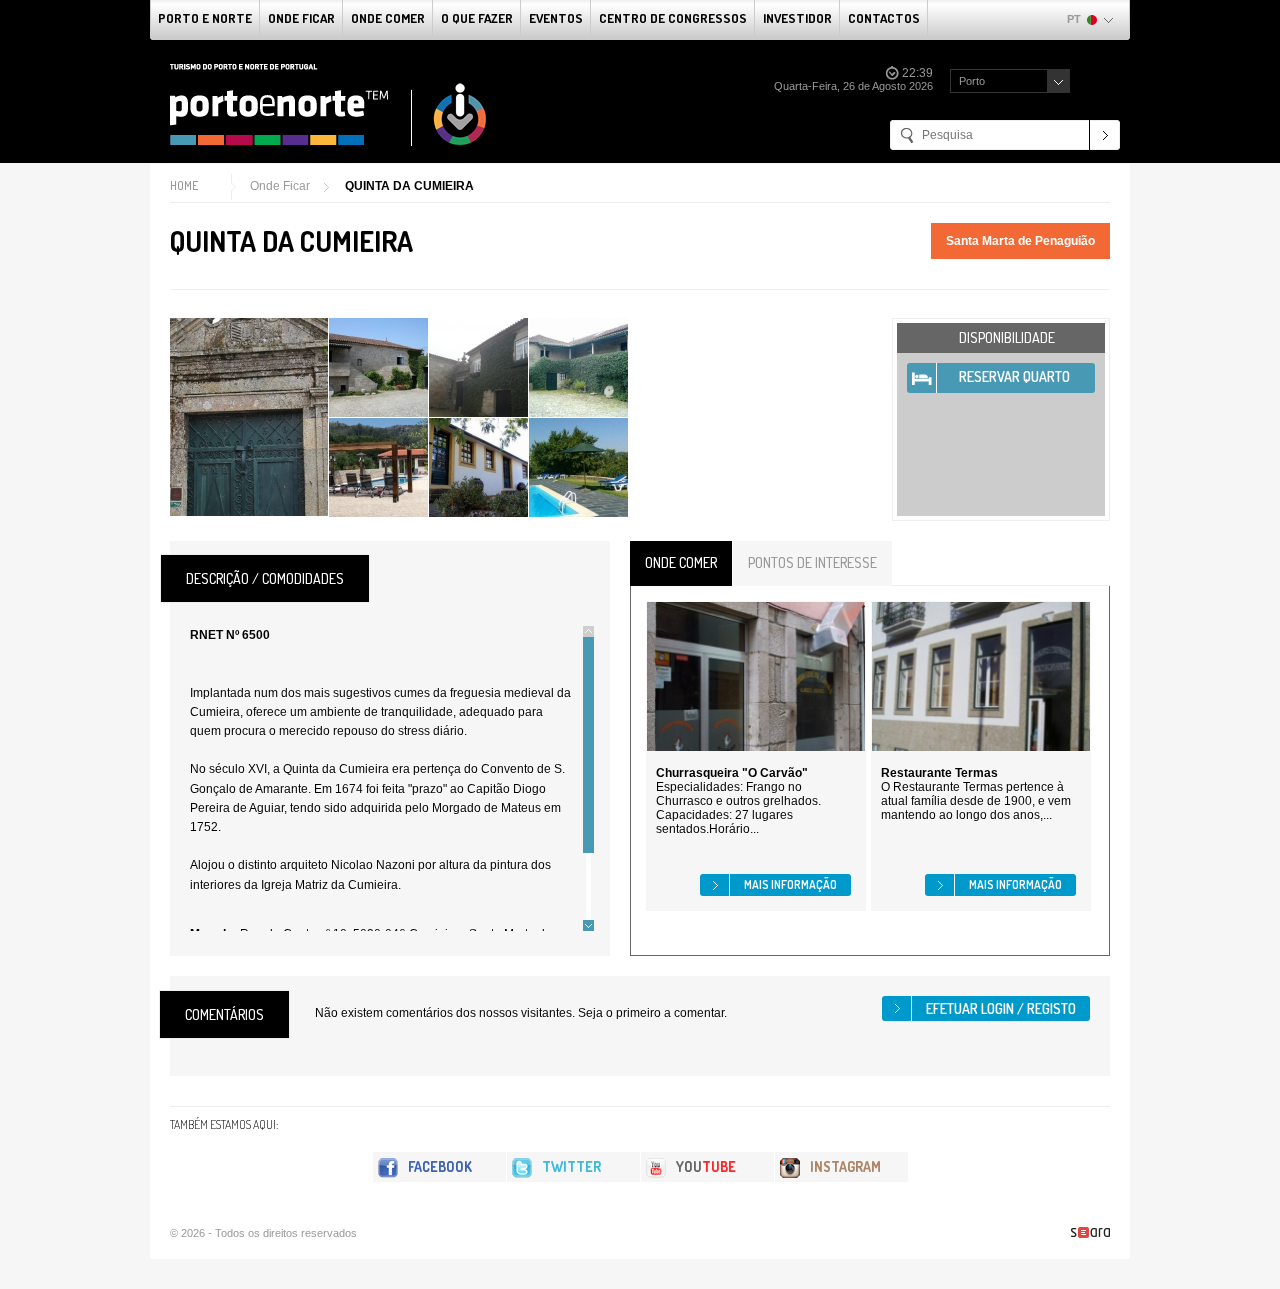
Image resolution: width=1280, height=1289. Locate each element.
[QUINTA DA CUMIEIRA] (249, 417)
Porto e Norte (205, 18)
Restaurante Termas (939, 773)
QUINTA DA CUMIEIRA (409, 186)
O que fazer (477, 18)
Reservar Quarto (1014, 376)
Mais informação (790, 884)
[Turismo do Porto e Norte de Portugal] (329, 105)
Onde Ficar (301, 18)
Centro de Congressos (673, 18)
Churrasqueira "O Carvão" (732, 773)
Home (184, 185)
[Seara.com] (1090, 1232)
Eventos (556, 18)
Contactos (884, 18)
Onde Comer (388, 18)
